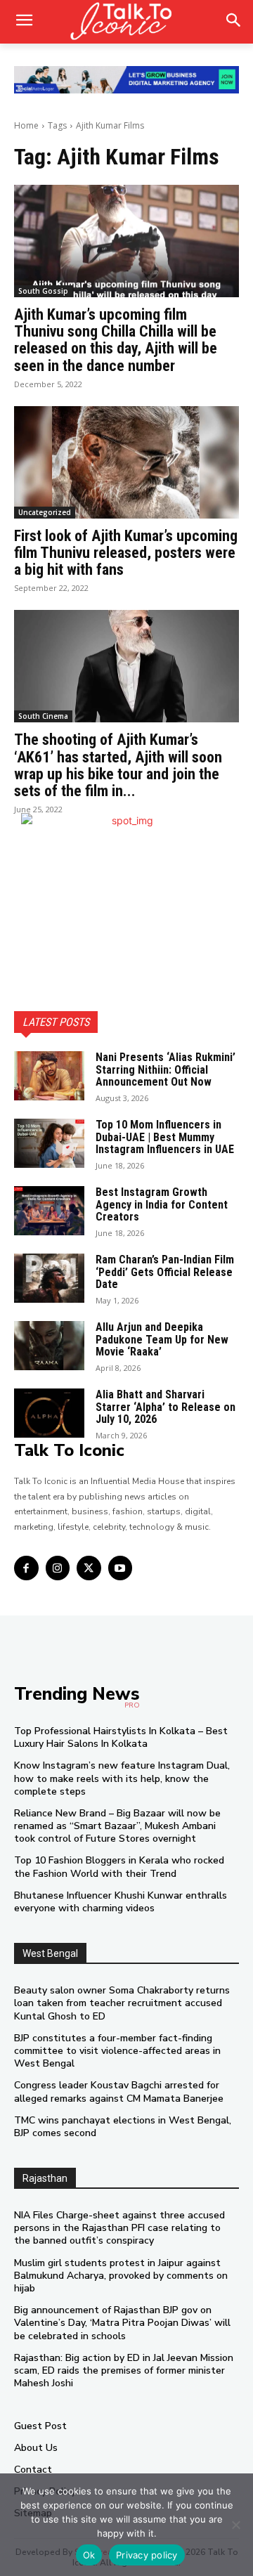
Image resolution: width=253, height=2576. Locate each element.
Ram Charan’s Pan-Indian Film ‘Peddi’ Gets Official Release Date (165, 1272)
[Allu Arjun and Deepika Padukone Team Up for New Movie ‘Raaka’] (49, 1346)
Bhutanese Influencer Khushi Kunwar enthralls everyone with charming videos (121, 1902)
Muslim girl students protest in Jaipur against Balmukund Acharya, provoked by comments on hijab (121, 2276)
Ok (89, 2555)
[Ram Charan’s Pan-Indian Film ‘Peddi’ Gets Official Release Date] (49, 1278)
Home (26, 125)
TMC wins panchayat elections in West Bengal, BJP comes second (123, 2127)
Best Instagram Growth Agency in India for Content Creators (162, 1204)
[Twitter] (89, 1568)
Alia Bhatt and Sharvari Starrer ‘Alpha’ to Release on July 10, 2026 (166, 1407)
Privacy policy (147, 2555)
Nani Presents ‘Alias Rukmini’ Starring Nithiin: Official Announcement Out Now (166, 1069)
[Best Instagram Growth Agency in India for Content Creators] (49, 1211)
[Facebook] (26, 1568)
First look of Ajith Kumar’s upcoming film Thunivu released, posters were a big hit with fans (126, 553)
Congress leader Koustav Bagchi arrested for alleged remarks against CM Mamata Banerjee (119, 2092)
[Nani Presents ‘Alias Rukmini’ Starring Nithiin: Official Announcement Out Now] (49, 1076)
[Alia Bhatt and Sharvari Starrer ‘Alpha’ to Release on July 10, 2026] (49, 1413)
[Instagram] (58, 1568)
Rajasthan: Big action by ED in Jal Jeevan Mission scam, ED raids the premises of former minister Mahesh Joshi (124, 2370)
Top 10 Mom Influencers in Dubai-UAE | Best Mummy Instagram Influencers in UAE (165, 1137)
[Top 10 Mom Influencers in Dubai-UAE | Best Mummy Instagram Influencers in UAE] (49, 1143)
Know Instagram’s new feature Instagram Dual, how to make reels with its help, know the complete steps (122, 1778)
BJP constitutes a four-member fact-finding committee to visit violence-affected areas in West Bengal (117, 2051)
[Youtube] (121, 1568)
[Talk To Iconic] (126, 22)
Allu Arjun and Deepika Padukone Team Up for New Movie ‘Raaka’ (162, 1339)
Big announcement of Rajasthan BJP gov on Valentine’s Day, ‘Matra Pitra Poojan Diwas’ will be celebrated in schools (122, 2323)
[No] (235, 2525)
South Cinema (43, 716)
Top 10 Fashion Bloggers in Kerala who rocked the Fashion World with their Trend (119, 1867)
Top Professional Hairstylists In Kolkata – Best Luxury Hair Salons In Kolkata (121, 1737)
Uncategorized (45, 512)
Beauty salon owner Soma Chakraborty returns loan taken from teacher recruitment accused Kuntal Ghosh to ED (122, 2003)
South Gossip (43, 291)
